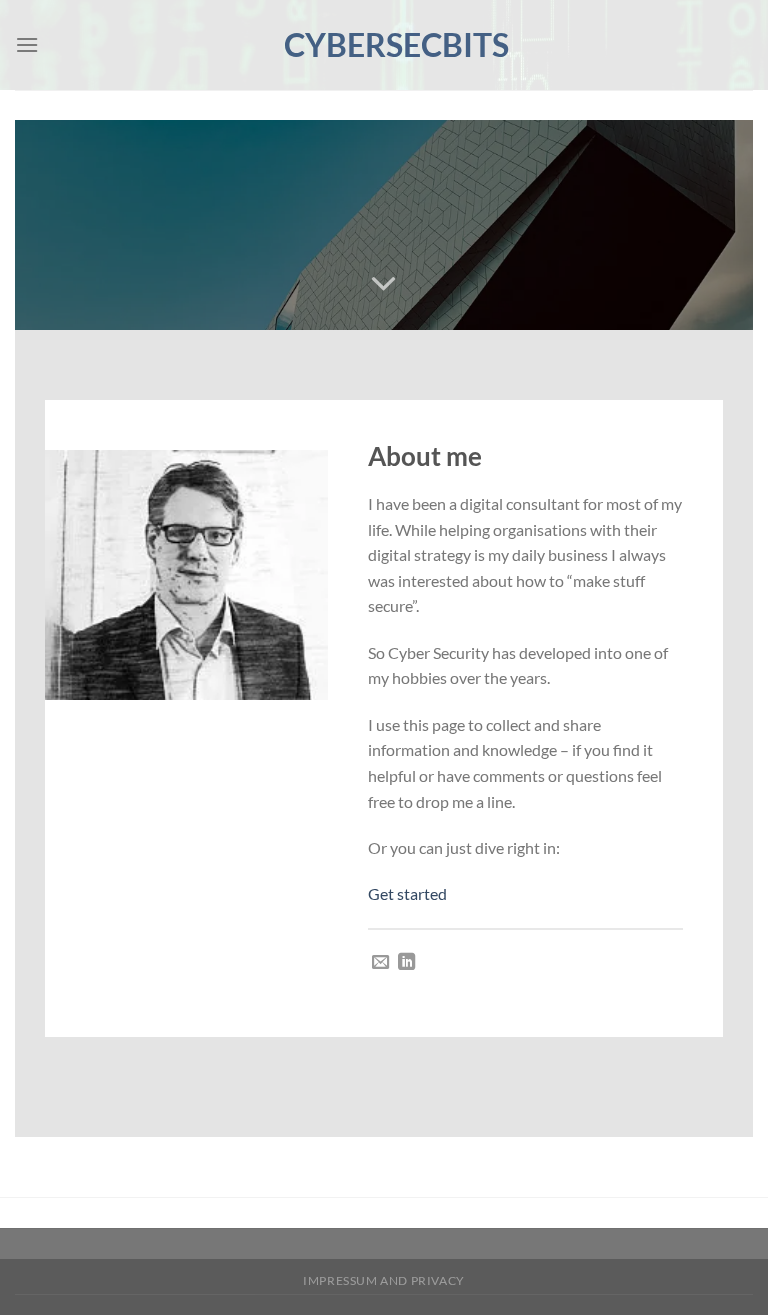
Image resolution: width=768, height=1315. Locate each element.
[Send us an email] (380, 963)
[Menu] (27, 44)
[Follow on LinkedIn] (406, 963)
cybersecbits (384, 45)
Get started (407, 893)
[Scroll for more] (384, 284)
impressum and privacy (384, 1280)
